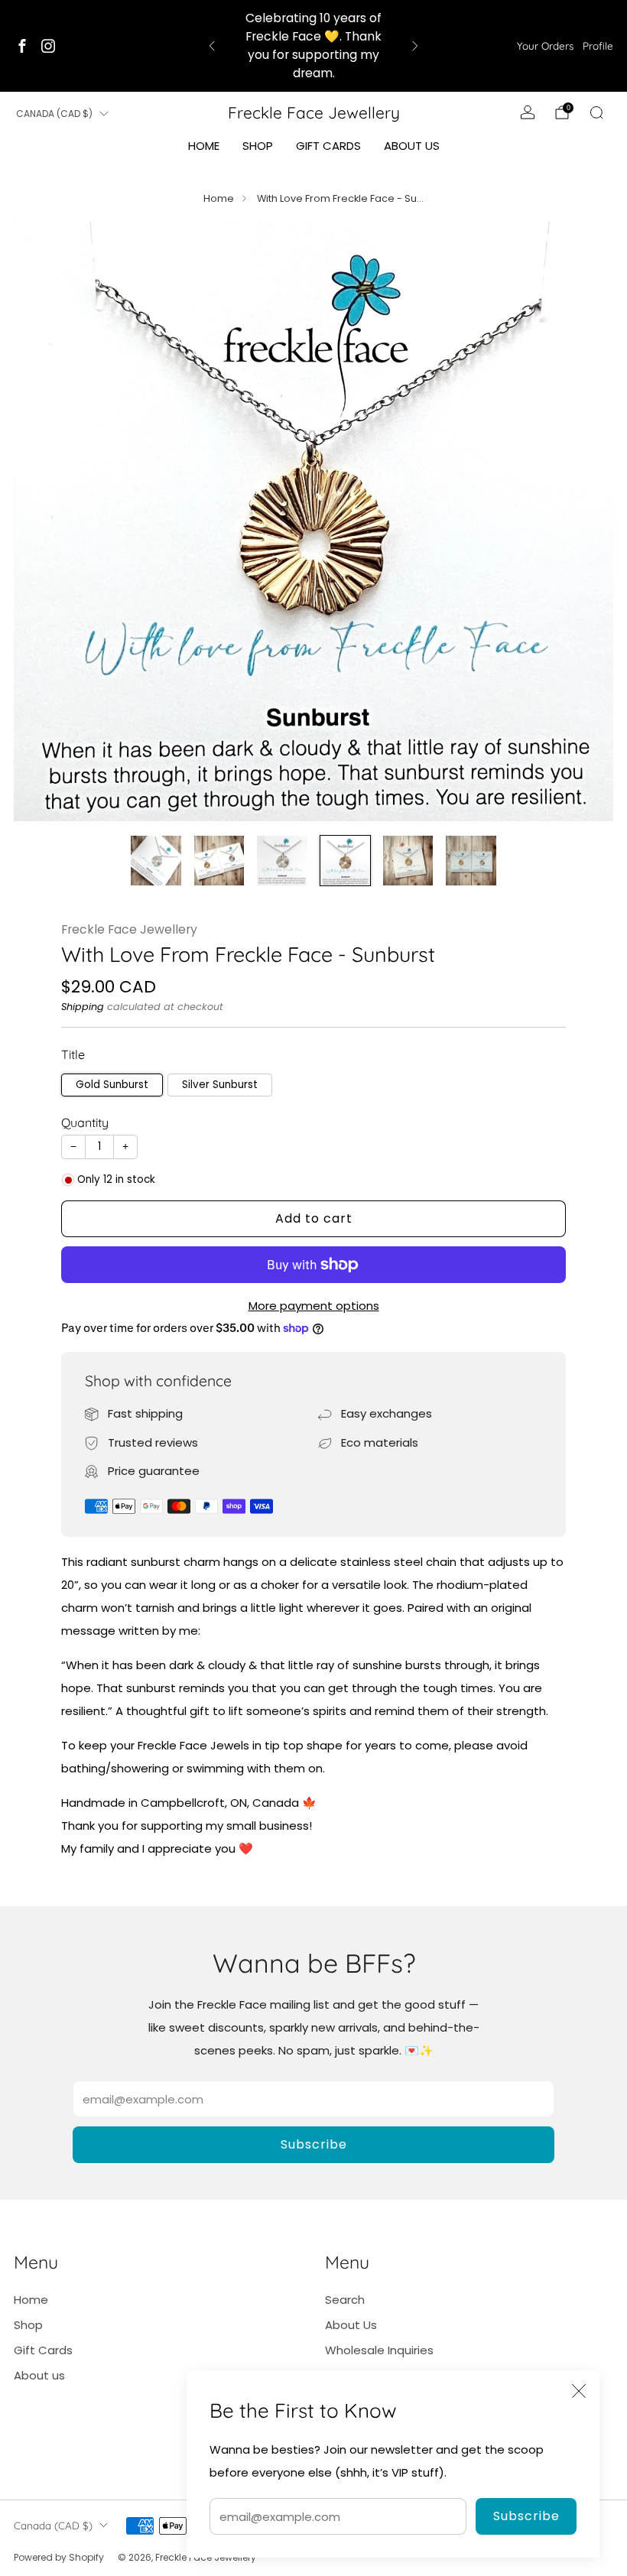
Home (204, 146)
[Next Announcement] (415, 46)
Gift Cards (328, 146)
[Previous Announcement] (212, 46)
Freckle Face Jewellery (314, 112)
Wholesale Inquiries (379, 2350)
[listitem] (313, 46)
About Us (351, 2325)
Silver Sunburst (220, 1085)
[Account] (528, 112)
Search (345, 2300)
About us (412, 146)
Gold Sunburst (112, 1085)
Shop (258, 146)
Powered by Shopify (59, 2557)
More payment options (314, 1306)
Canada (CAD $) (54, 114)
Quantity (85, 1122)
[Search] (596, 112)
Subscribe (526, 2516)
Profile (598, 45)
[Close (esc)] (579, 2391)
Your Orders (545, 45)
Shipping (83, 1007)
